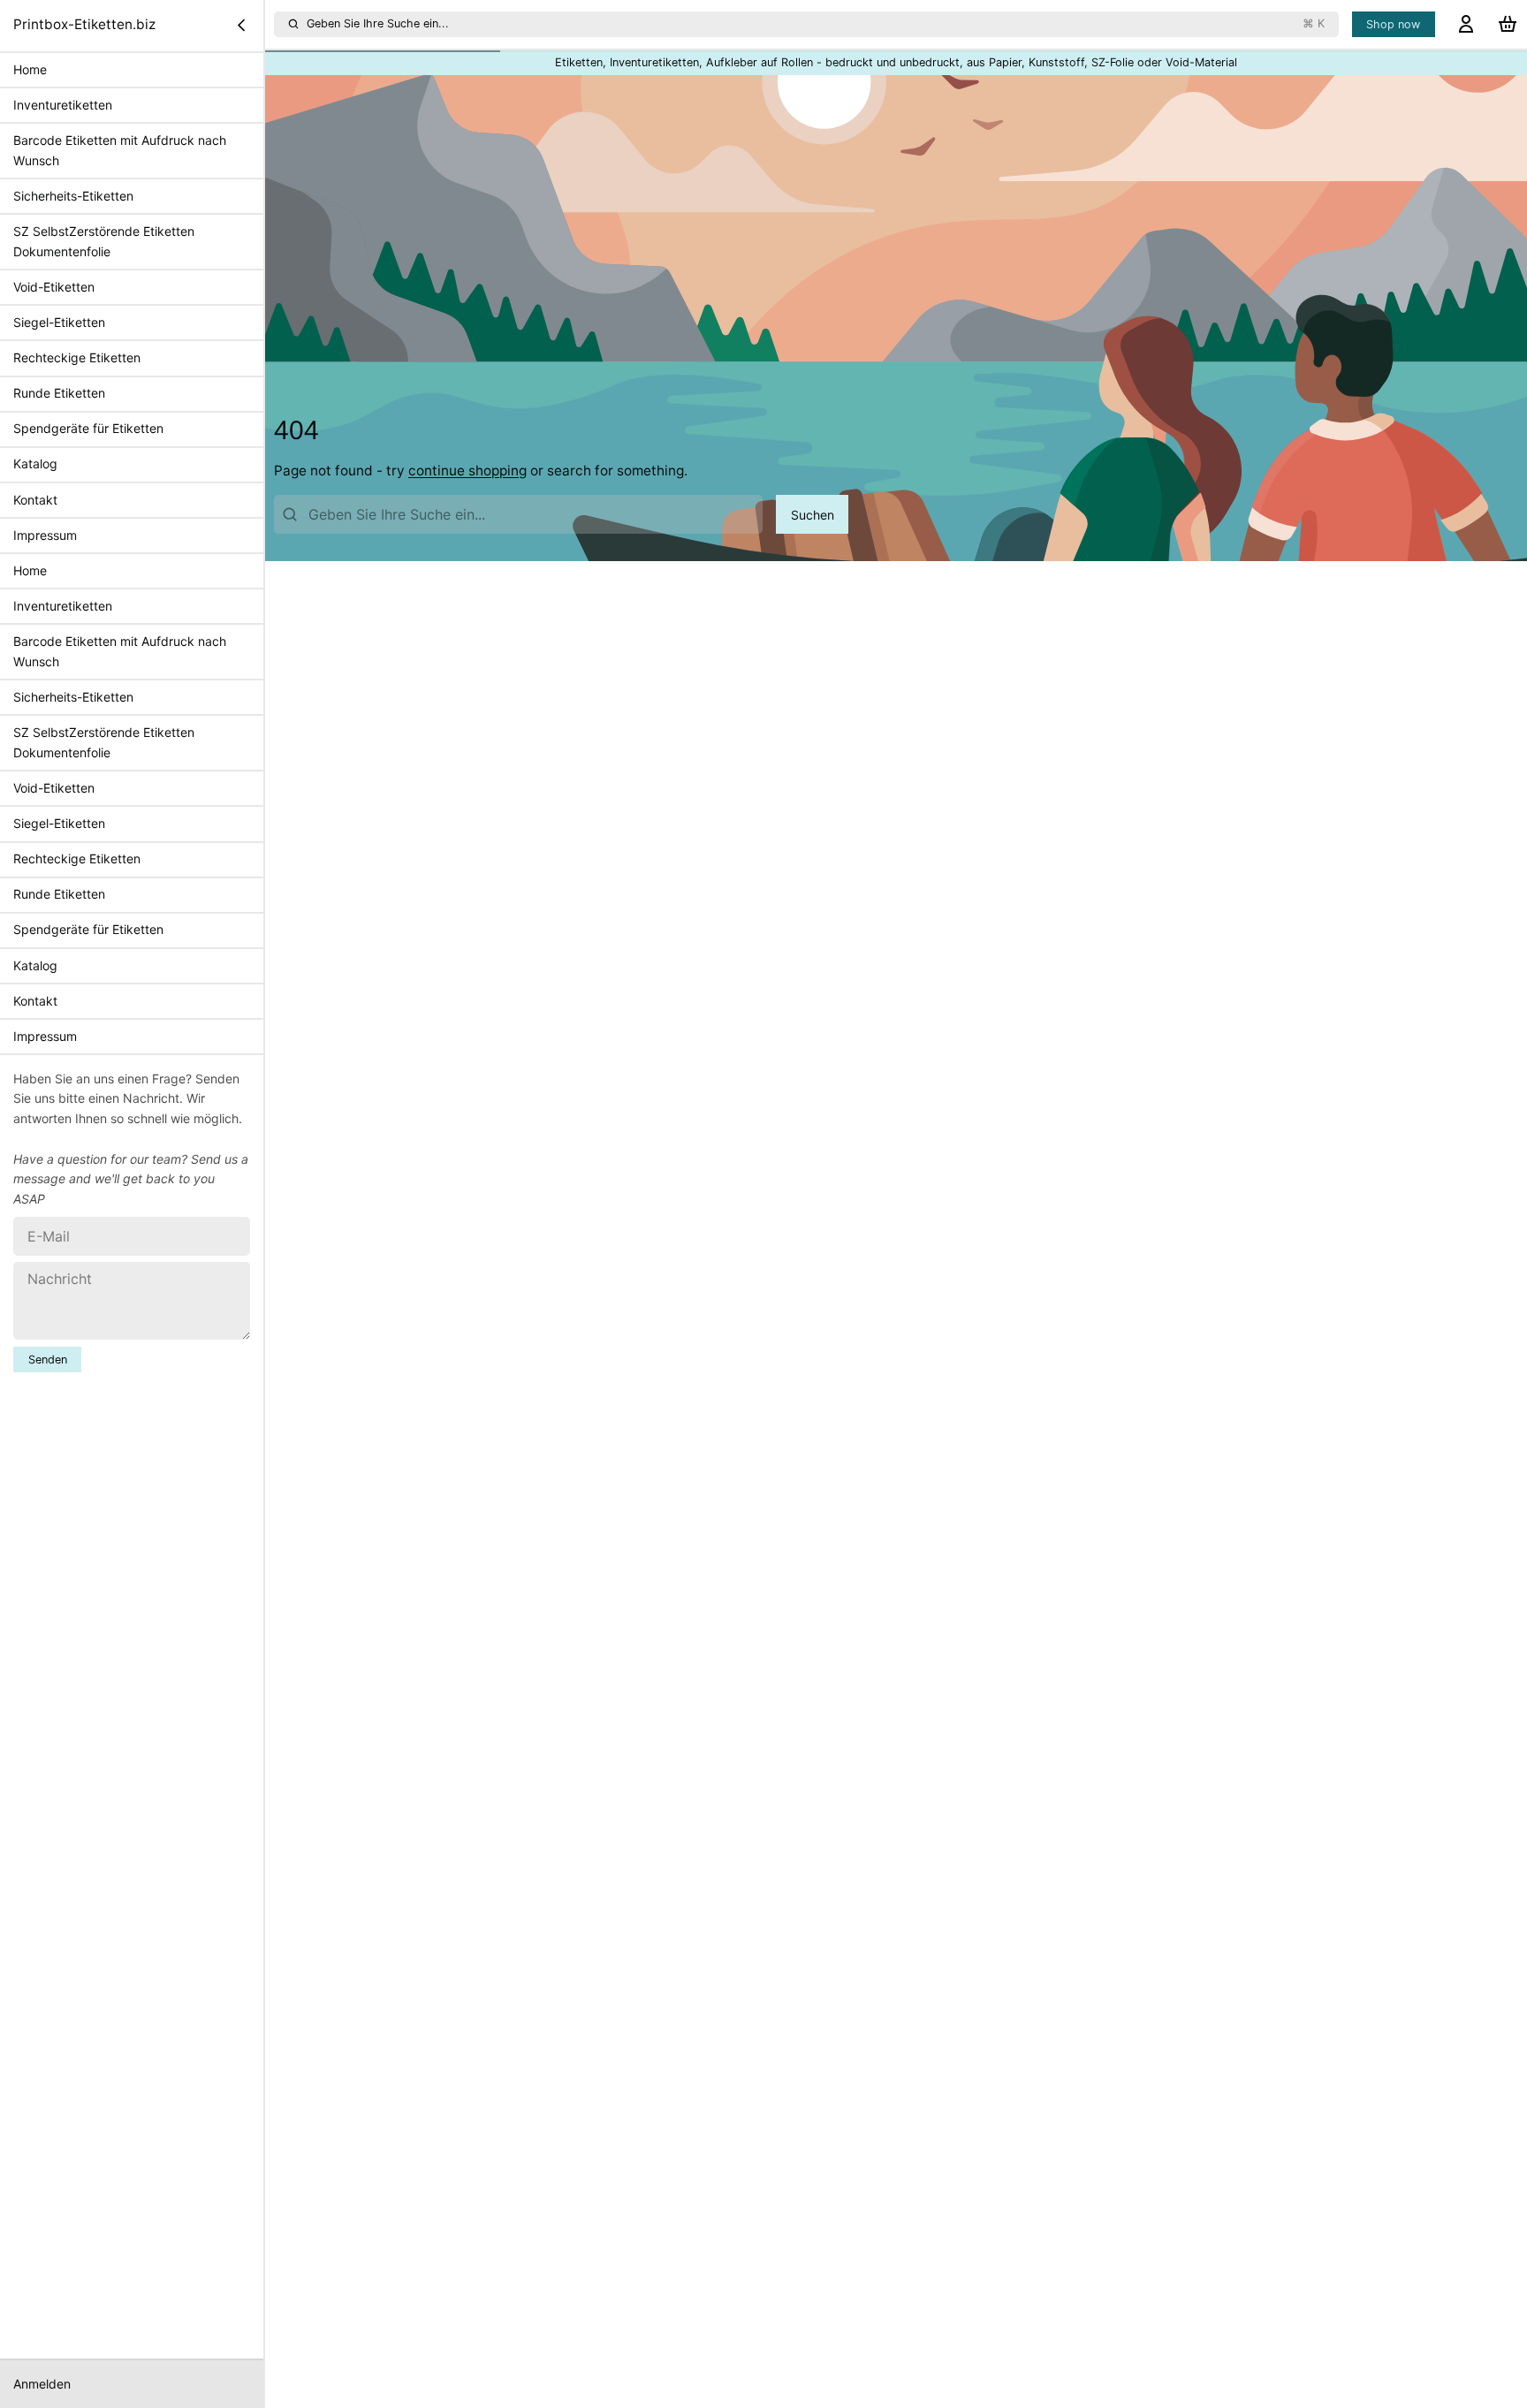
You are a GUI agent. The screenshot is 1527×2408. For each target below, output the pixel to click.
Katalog (35, 463)
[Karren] (1508, 24)
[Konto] (1466, 24)
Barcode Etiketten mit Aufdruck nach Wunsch (120, 150)
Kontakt (35, 499)
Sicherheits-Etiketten (73, 196)
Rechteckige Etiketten (77, 357)
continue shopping (467, 471)
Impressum (45, 535)
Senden (48, 1360)
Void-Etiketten (54, 287)
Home (30, 69)
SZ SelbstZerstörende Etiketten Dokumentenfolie (104, 241)
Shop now (1393, 24)
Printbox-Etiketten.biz (84, 24)
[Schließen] (241, 25)
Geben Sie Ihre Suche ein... (816, 23)
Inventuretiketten (63, 105)
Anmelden (42, 2384)
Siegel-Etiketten (59, 322)
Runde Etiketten (59, 393)
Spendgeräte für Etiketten (88, 428)
